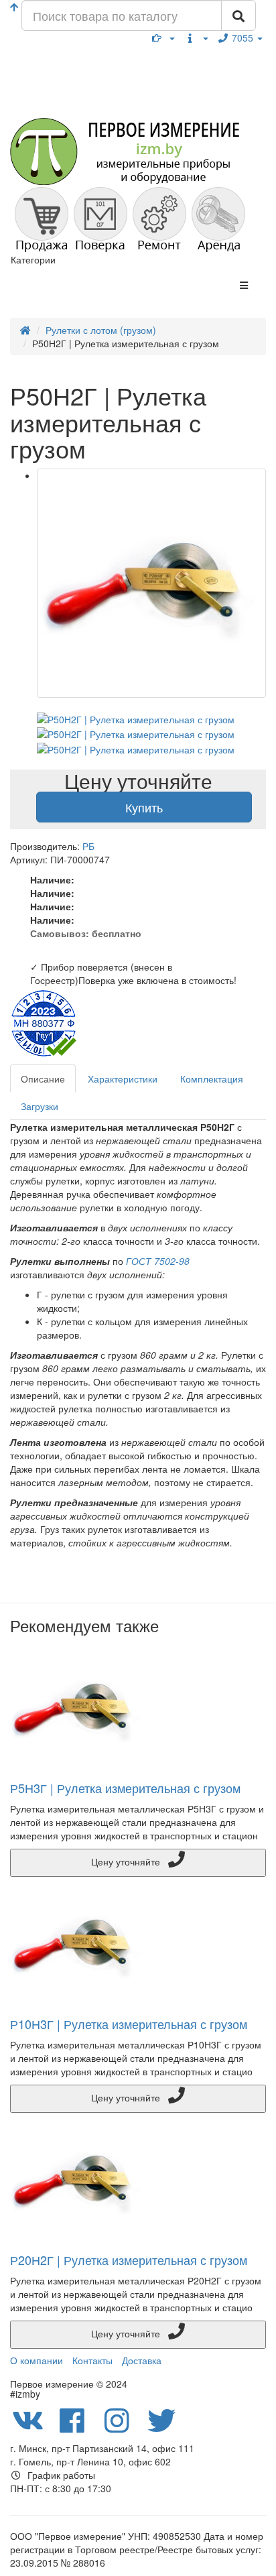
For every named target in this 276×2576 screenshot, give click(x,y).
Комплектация (212, 1079)
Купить (144, 807)
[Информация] (196, 38)
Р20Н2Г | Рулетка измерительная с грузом (129, 2260)
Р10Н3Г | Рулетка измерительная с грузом (129, 2024)
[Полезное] (163, 38)
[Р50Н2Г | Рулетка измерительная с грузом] (151, 583)
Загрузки (40, 1106)
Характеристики (123, 1079)
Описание (43, 1079)
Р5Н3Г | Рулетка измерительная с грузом (125, 1788)
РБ (88, 846)
